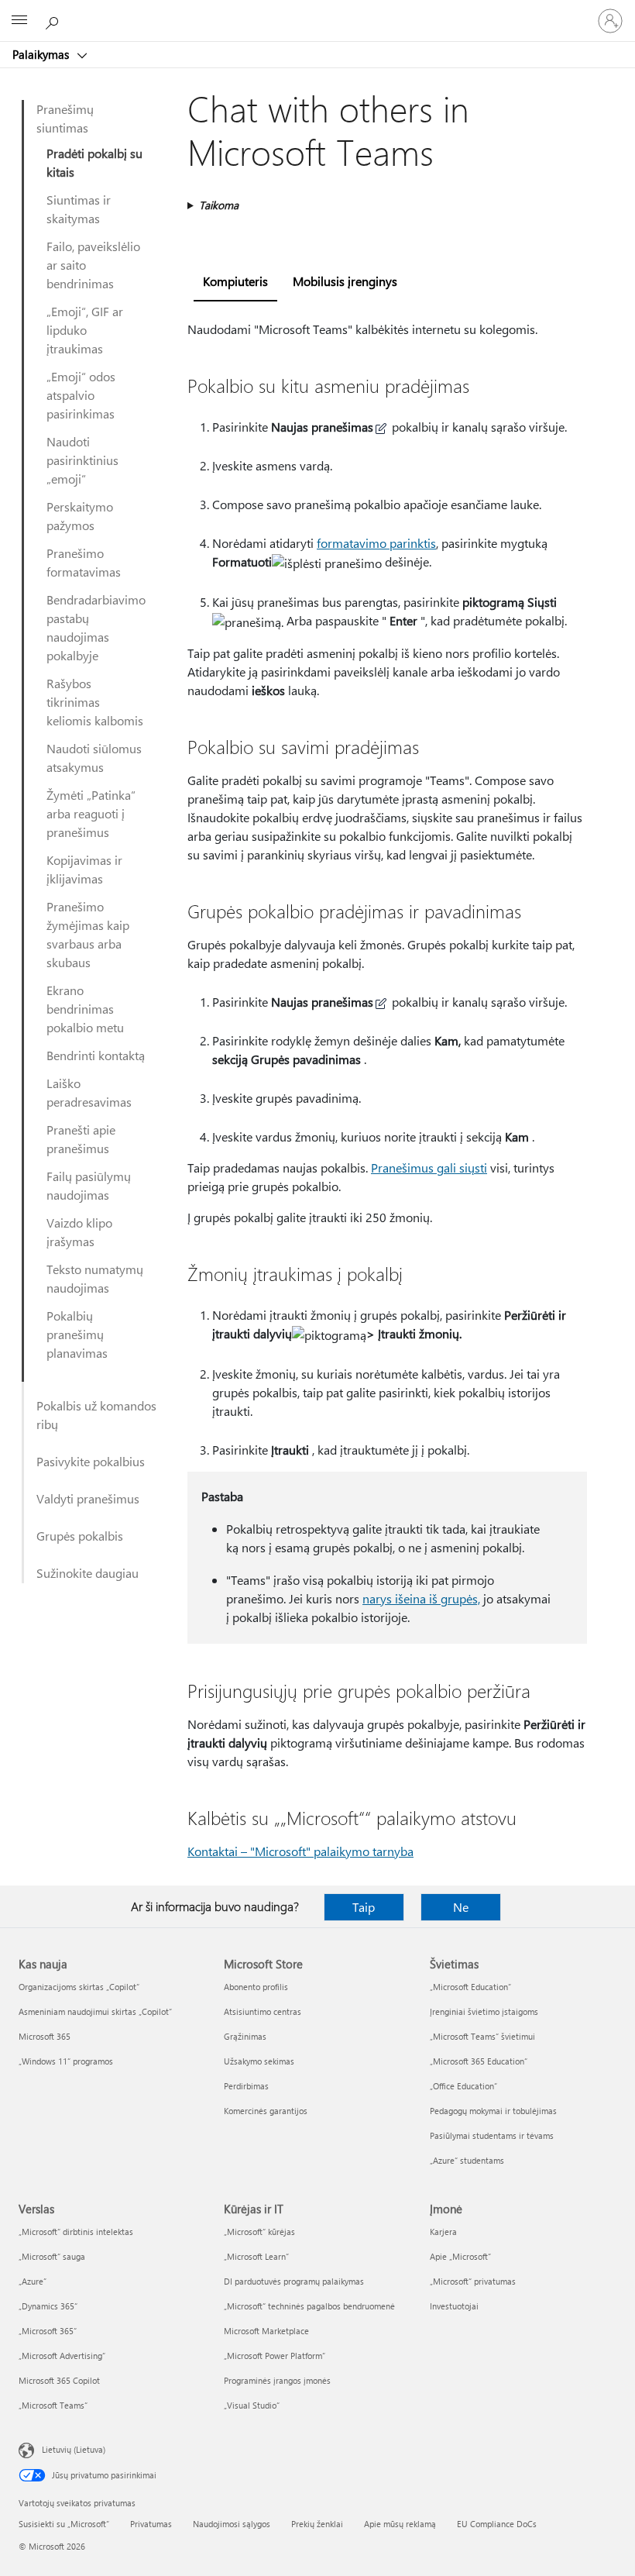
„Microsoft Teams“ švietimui (482, 2036)
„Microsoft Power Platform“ (275, 2356)
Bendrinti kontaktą (96, 1055)
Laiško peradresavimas (89, 1092)
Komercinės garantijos (266, 2111)
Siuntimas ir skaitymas (79, 209)
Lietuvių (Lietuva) (74, 2449)
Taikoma (219, 205)
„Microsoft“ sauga (52, 2256)
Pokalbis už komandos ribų (96, 1415)
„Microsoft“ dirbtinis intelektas (76, 2232)
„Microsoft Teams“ (53, 2405)
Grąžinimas (245, 2036)
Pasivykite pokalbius (91, 1461)
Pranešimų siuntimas (65, 118)
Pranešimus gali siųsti (429, 1167)
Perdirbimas (246, 2086)
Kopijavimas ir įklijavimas (84, 869)
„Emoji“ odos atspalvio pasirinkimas (81, 395)
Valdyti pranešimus (88, 1498)
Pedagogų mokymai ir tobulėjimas (493, 2111)
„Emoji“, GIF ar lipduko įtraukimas (85, 330)
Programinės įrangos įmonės (277, 2380)
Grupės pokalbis (80, 1536)
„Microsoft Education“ (470, 1987)
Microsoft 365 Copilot (59, 2380)
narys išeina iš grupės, (421, 1598)
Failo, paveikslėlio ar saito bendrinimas (93, 265)
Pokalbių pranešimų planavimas (77, 1334)
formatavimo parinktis (376, 543)
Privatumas (151, 2524)
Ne (461, 1907)
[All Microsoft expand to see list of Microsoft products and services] (19, 21)
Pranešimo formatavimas (84, 562)
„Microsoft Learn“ (256, 2256)
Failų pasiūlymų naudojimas (89, 1185)
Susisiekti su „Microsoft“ (64, 2524)
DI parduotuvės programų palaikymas (294, 2281)
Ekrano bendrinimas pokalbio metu (85, 1009)
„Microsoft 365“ (48, 2331)
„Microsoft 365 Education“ (479, 2061)
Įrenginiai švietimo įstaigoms (484, 2011)
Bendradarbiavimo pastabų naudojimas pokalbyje (96, 627)
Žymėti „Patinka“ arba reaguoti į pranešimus (91, 813)
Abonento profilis (256, 1987)
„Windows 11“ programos (66, 2061)
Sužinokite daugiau (88, 1573)
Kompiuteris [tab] (235, 281)
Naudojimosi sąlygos (232, 2524)
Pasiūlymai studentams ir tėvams (492, 2135)
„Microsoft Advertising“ (62, 2356)
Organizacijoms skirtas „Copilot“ (79, 1987)
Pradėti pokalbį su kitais (94, 162)
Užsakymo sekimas (259, 2061)
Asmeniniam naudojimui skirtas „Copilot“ (95, 2011)
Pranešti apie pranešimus (81, 1139)
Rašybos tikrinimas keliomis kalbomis (95, 702)
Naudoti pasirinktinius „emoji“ (82, 460)
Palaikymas (42, 54)
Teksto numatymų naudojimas (95, 1278)
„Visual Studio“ (252, 2405)
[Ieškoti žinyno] (54, 20)
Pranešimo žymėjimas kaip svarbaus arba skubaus (88, 934)
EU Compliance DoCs (497, 2524)
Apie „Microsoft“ (460, 2256)
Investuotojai (454, 2306)
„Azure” (33, 2281)
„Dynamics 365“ (48, 2306)
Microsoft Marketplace (266, 2331)
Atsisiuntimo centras (263, 2011)
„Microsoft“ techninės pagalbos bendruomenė (309, 2306)
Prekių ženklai (317, 2524)
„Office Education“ (463, 2086)
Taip (364, 1907)
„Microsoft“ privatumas (473, 2281)
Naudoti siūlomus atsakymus (94, 758)
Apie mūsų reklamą (400, 2524)
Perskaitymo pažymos (80, 516)
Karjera (443, 2232)
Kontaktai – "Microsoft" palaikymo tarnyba (300, 1851)
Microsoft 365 (45, 2036)
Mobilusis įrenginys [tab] (345, 281)
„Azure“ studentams (467, 2160)
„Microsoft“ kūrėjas (259, 2232)
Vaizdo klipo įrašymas (79, 1232)
